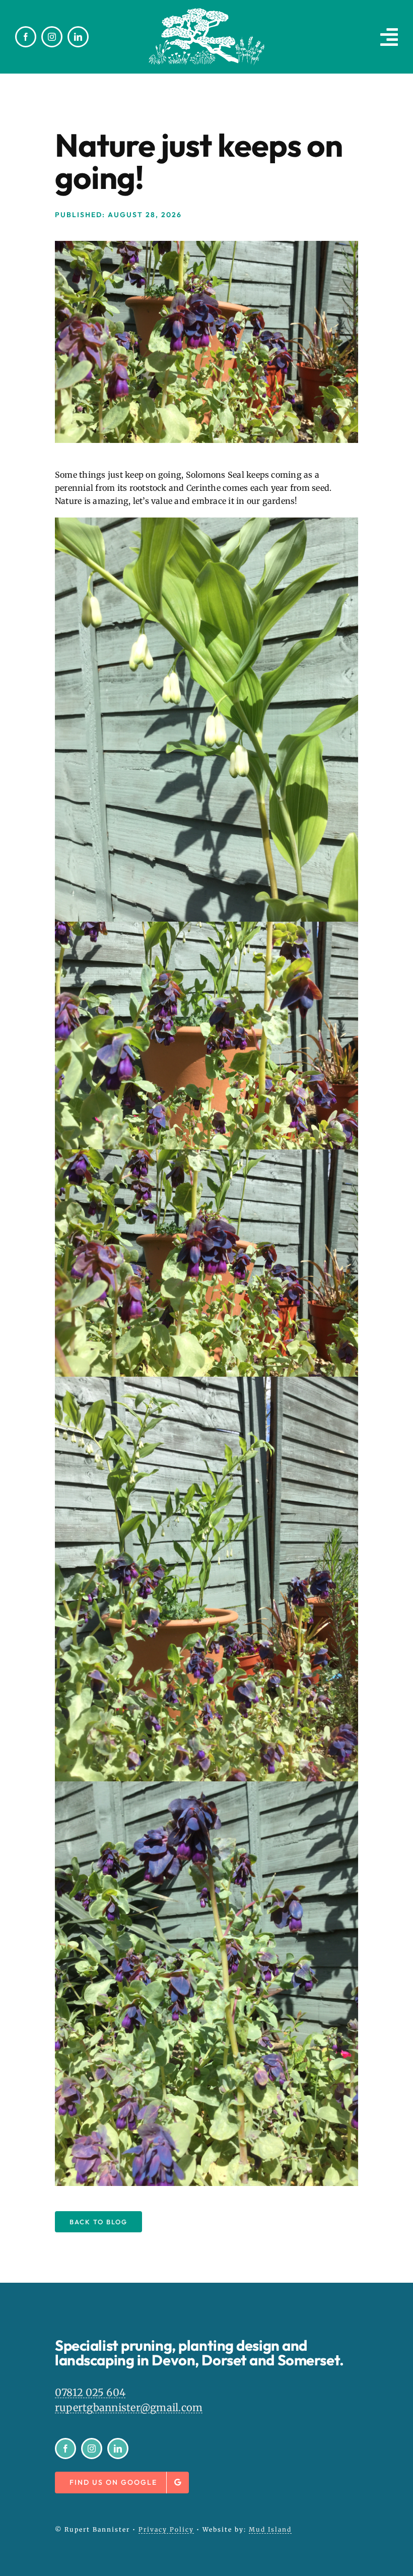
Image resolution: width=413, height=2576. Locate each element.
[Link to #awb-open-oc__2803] (389, 37)
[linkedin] (78, 37)
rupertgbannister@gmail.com (129, 2407)
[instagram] (52, 37)
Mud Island (270, 2529)
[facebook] (26, 37)
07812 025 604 (90, 2392)
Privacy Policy (166, 2529)
